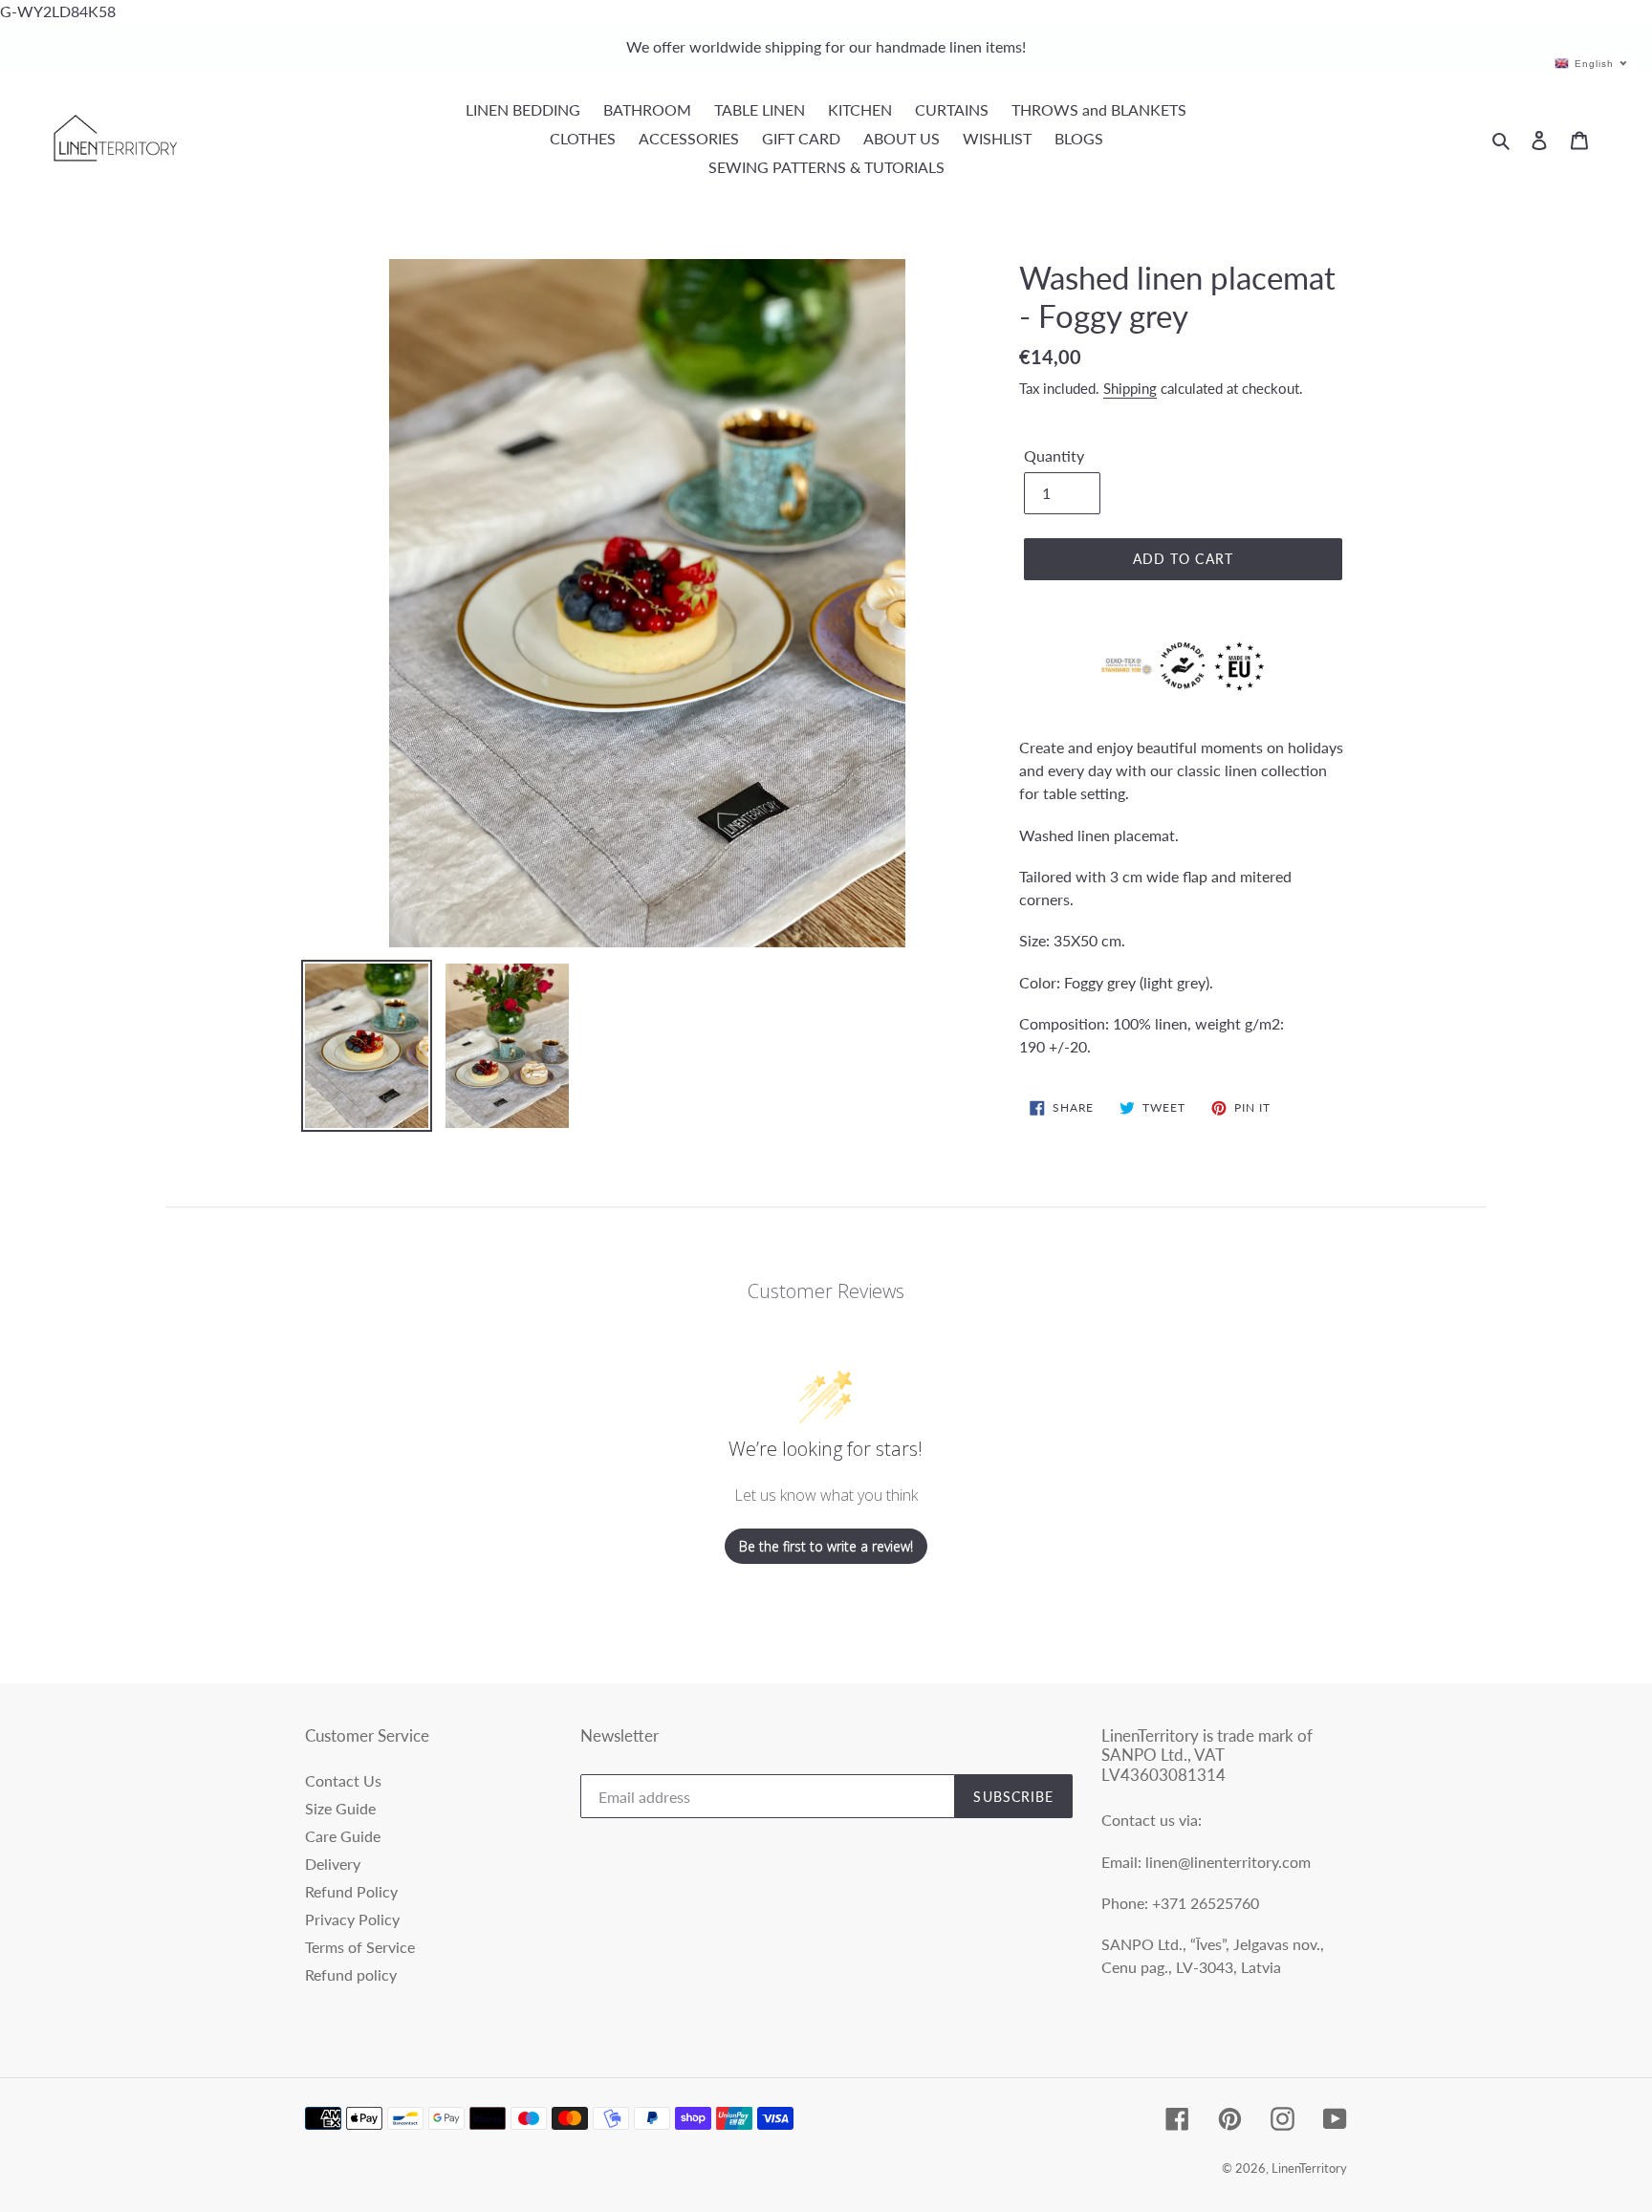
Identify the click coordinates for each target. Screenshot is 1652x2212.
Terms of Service (360, 1947)
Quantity (1054, 455)
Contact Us (343, 1780)
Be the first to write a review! (826, 1546)
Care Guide (343, 1836)
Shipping (1130, 388)
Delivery (333, 1864)
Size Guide (340, 1808)
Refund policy (351, 1974)
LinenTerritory (1309, 2168)
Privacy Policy (352, 1919)
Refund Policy (351, 1891)
